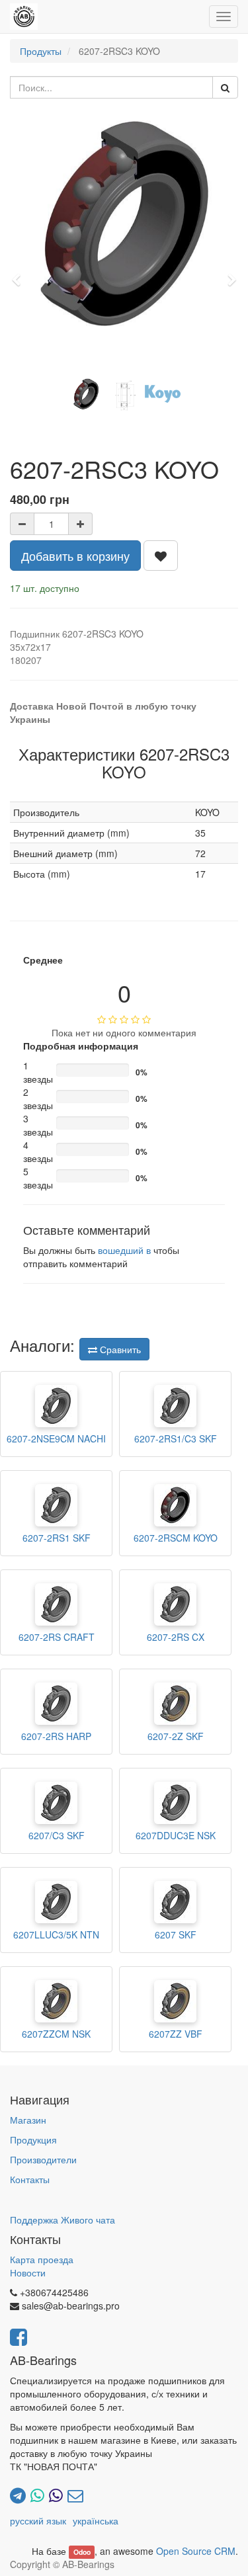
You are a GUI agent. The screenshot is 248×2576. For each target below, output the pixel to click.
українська (96, 2520)
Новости (28, 2272)
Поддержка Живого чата (62, 2220)
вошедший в (124, 1250)
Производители (43, 2159)
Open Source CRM (196, 2551)
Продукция (33, 2140)
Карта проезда (42, 2259)
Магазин (28, 2120)
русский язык (38, 2520)
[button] (21, 274)
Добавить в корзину (75, 556)
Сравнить (119, 1349)
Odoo (82, 2552)
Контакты (30, 2179)
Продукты (41, 51)
